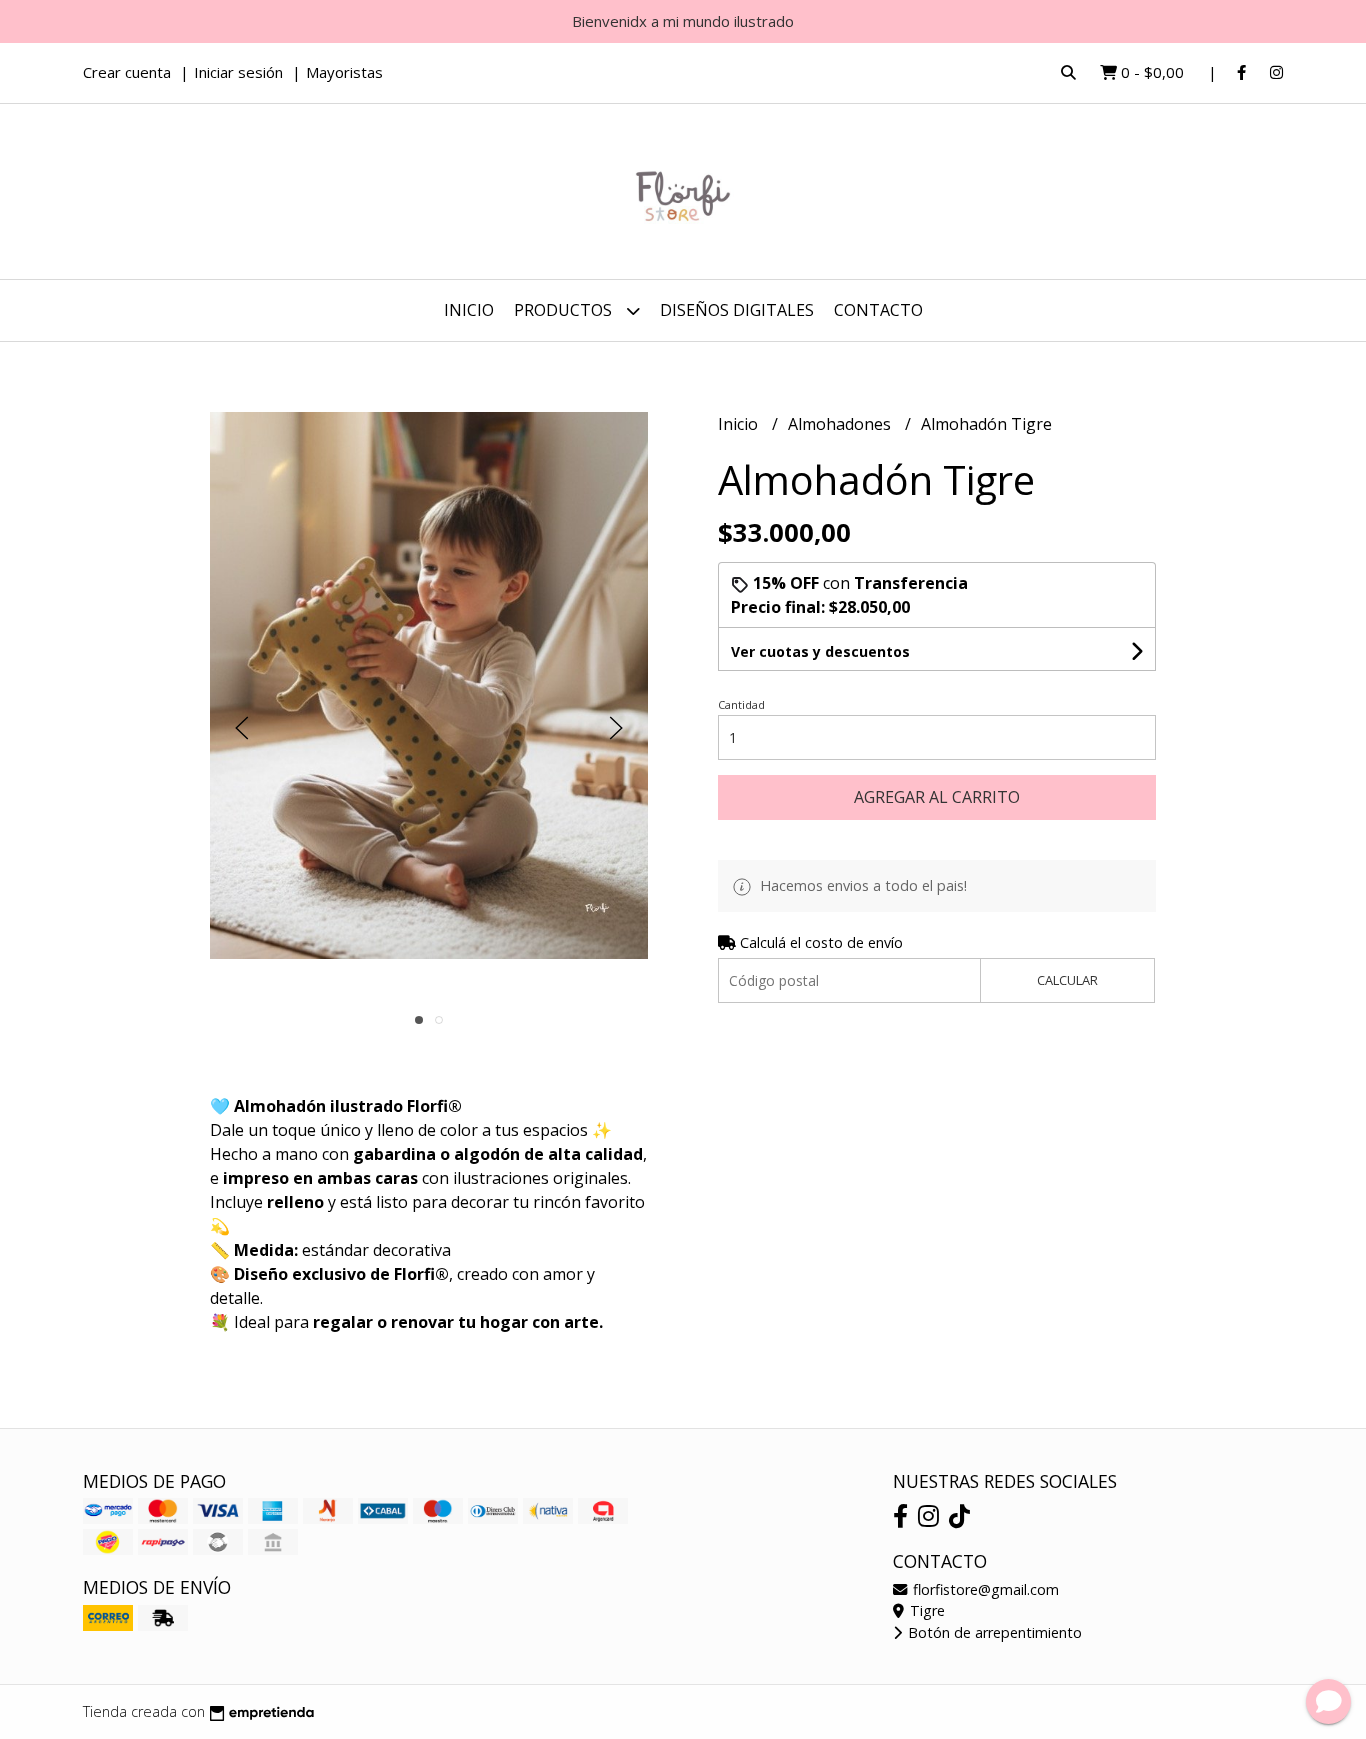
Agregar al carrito (937, 797)
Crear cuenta (127, 72)
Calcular (1067, 980)
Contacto (878, 310)
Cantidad (741, 704)
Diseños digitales (737, 310)
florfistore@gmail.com (984, 1589)
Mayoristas (344, 72)
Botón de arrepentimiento (993, 1632)
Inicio (469, 310)
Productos (565, 310)
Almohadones (841, 424)
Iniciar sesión (238, 72)
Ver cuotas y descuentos (820, 651)
